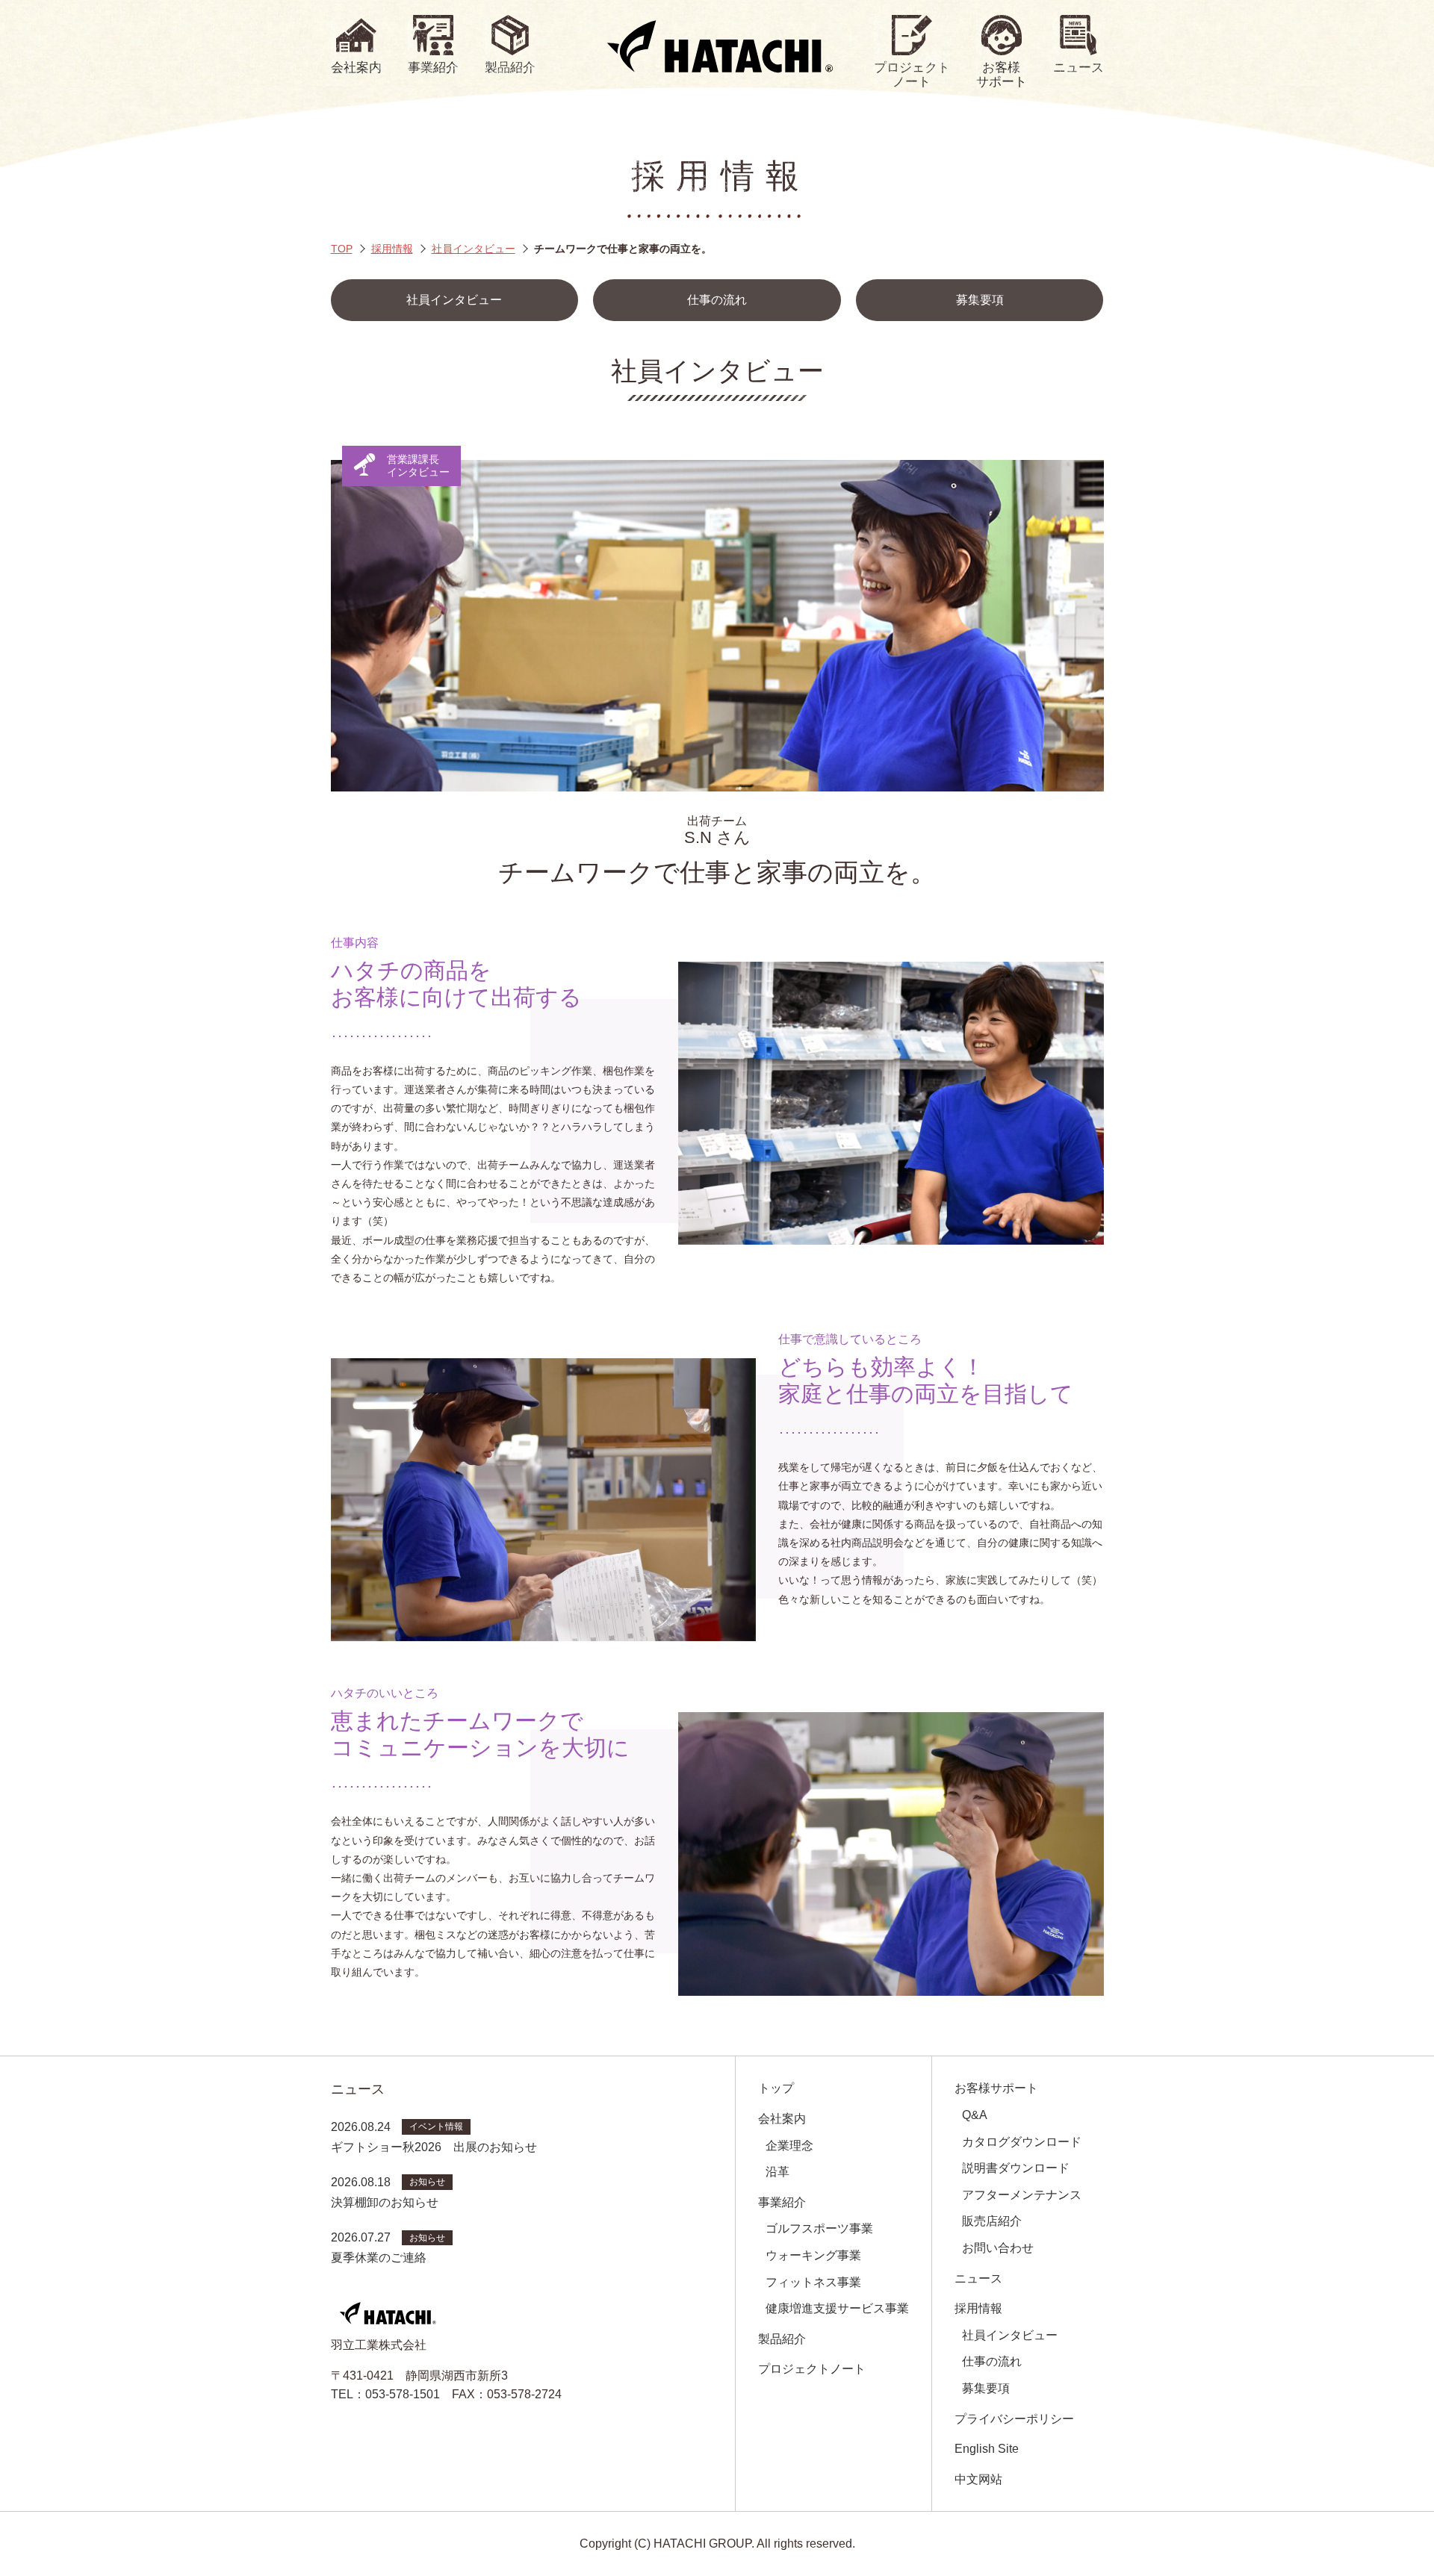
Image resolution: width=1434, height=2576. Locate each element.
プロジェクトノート (812, 2369)
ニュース (978, 2278)
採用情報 (392, 249)
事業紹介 (782, 2202)
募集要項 (980, 300)
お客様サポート (996, 2088)
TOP (342, 249)
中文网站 (978, 2479)
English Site (987, 2449)
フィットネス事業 (813, 2282)
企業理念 (789, 2146)
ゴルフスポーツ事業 (819, 2228)
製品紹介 (782, 2339)
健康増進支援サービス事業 (837, 2308)
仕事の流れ (717, 300)
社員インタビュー (474, 249)
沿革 (777, 2172)
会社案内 (782, 2119)
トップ (776, 2088)
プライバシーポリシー (1014, 2419)
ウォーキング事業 (813, 2255)
